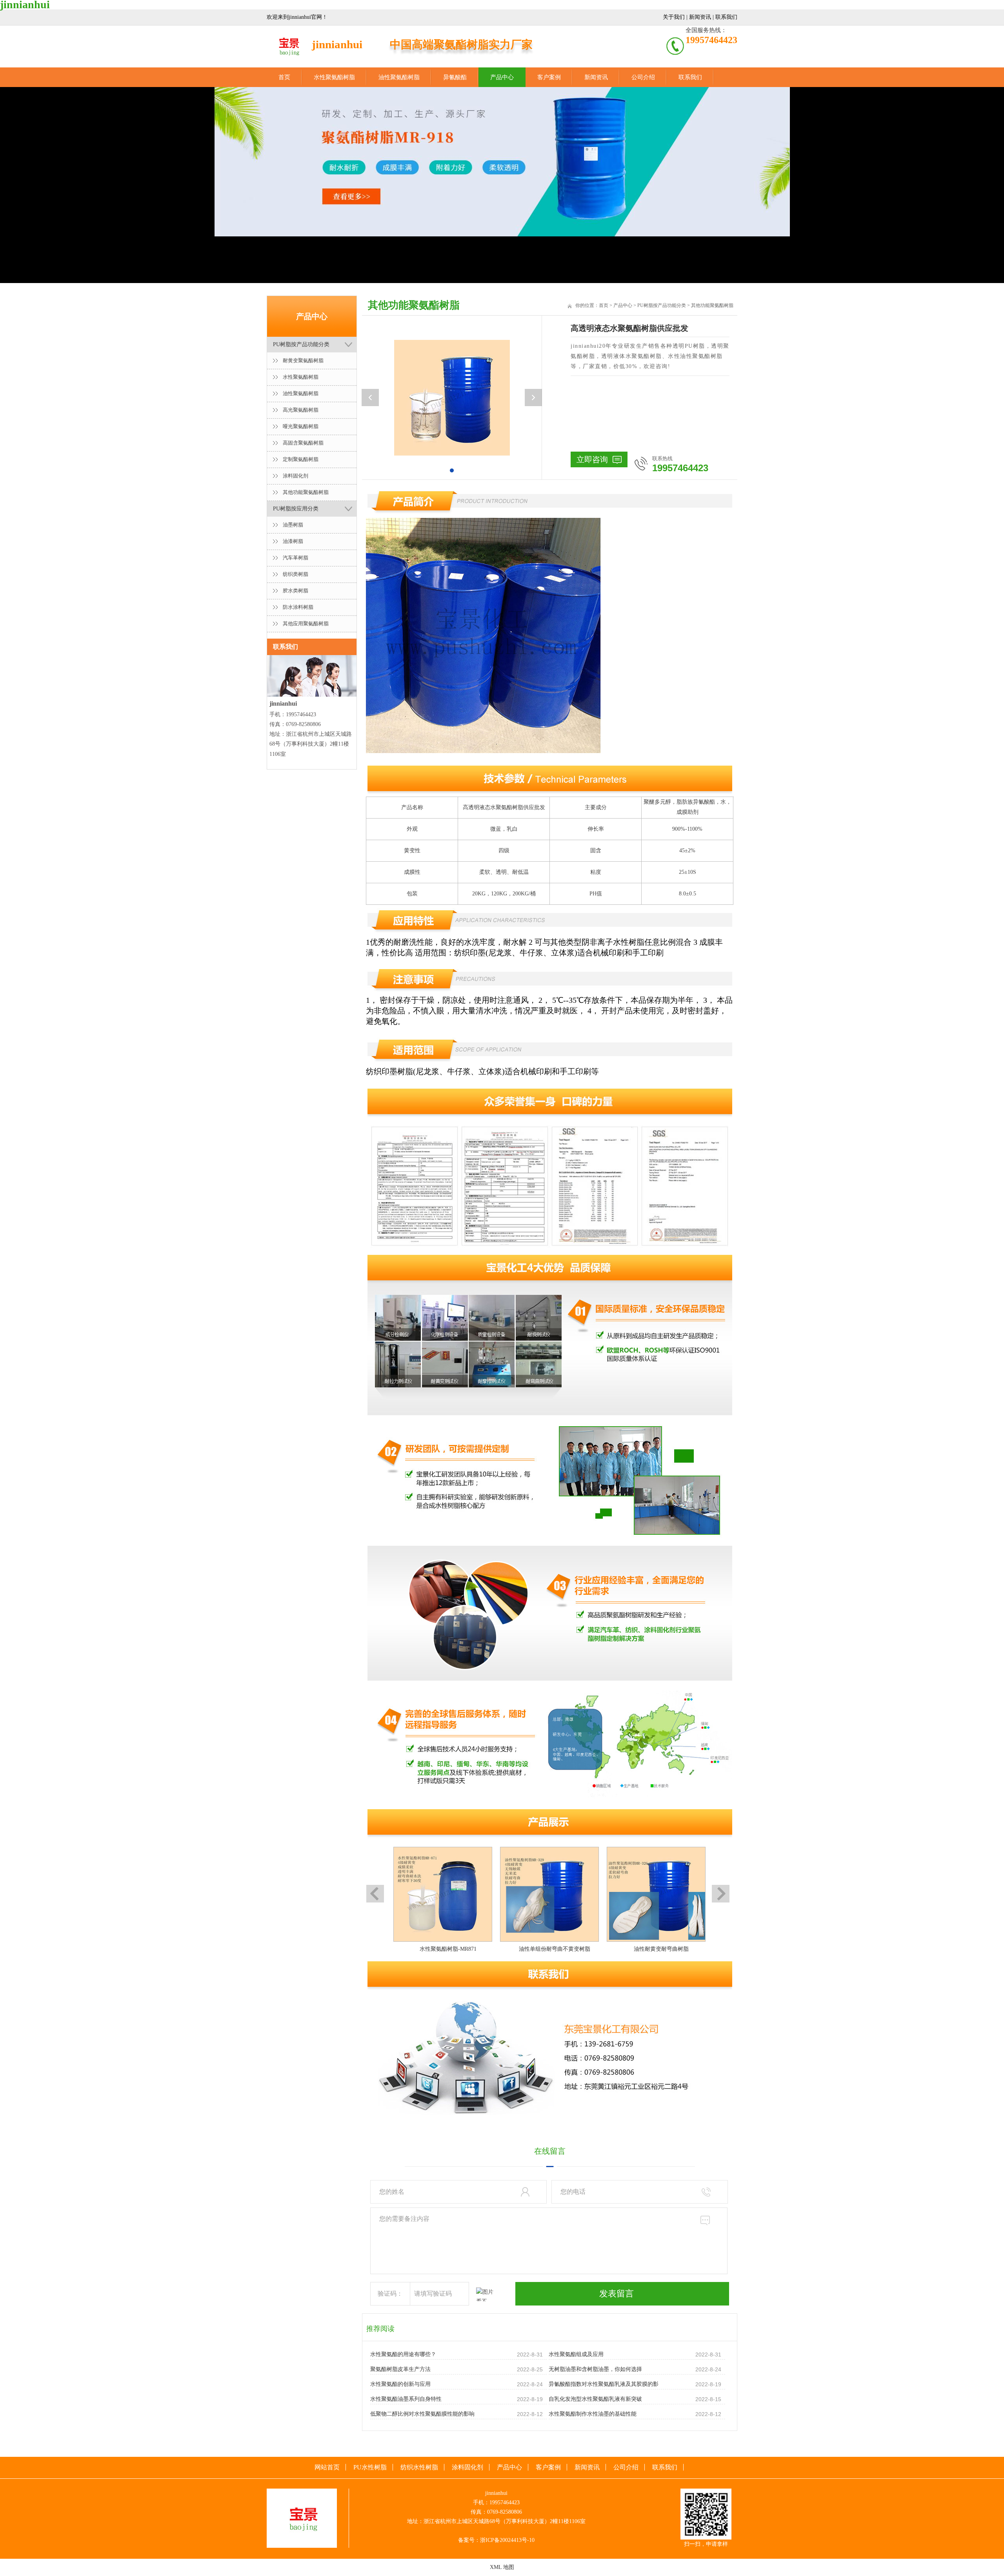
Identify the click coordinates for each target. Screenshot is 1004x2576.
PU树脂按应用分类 (296, 509)
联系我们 (726, 17)
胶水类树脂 (296, 591)
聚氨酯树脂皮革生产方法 (400, 2369)
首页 (284, 77)
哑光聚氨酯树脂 (301, 426)
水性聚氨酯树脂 (334, 77)
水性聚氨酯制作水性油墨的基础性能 (593, 2414)
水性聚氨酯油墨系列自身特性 (406, 2399)
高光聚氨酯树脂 (301, 410)
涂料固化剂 (296, 476)
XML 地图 (502, 2567)
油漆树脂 (293, 541)
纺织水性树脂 (419, 2467)
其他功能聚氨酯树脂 (306, 492)
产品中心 (502, 77)
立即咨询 (592, 459)
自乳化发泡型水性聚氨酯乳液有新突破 (595, 2399)
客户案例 (549, 77)
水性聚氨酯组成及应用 (576, 2354)
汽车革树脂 (296, 558)
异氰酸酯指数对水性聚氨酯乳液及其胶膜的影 (604, 2384)
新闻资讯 (700, 17)
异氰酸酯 (455, 77)
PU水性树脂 (370, 2467)
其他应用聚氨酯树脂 (306, 624)
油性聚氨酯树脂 (399, 77)
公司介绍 (643, 77)
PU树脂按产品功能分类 (301, 344)
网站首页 (327, 2467)
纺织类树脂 (296, 574)
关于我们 (674, 17)
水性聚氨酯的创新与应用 (400, 2384)
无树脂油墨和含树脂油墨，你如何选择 (595, 2369)
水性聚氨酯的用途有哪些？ (403, 2354)
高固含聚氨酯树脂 (303, 443)
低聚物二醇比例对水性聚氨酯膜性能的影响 (422, 2414)
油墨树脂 (293, 525)
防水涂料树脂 (298, 607)
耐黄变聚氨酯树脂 (303, 360)
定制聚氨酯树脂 (301, 459)
